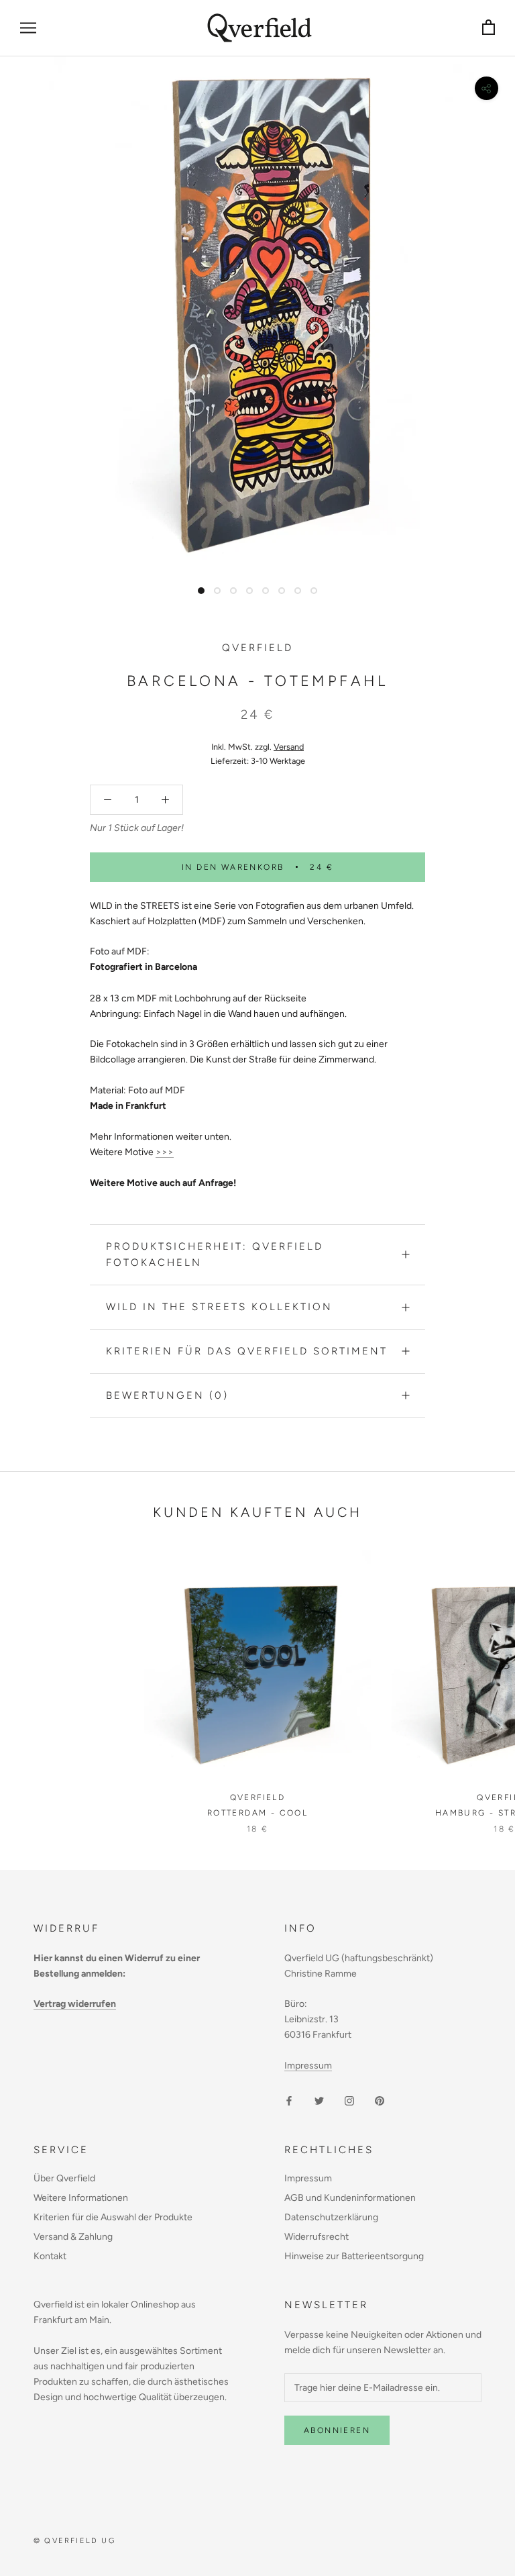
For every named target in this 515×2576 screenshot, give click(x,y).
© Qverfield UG (74, 2541)
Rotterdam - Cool (257, 1813)
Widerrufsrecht (317, 2237)
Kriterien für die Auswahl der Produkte (113, 2217)
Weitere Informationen (81, 2198)
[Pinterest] (380, 2100)
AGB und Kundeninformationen (350, 2198)
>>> (165, 1152)
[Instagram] (349, 2100)
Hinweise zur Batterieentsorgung (354, 2256)
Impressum (308, 2066)
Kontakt (50, 2256)
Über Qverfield (64, 2178)
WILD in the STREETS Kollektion (219, 1307)
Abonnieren (337, 2430)
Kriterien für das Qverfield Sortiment (247, 1351)
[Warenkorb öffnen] (489, 28)
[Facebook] (289, 2100)
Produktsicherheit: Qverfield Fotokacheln (215, 1255)
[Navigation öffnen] (28, 28)
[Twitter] (319, 2100)
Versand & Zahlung (73, 2237)
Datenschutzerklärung (331, 2217)
